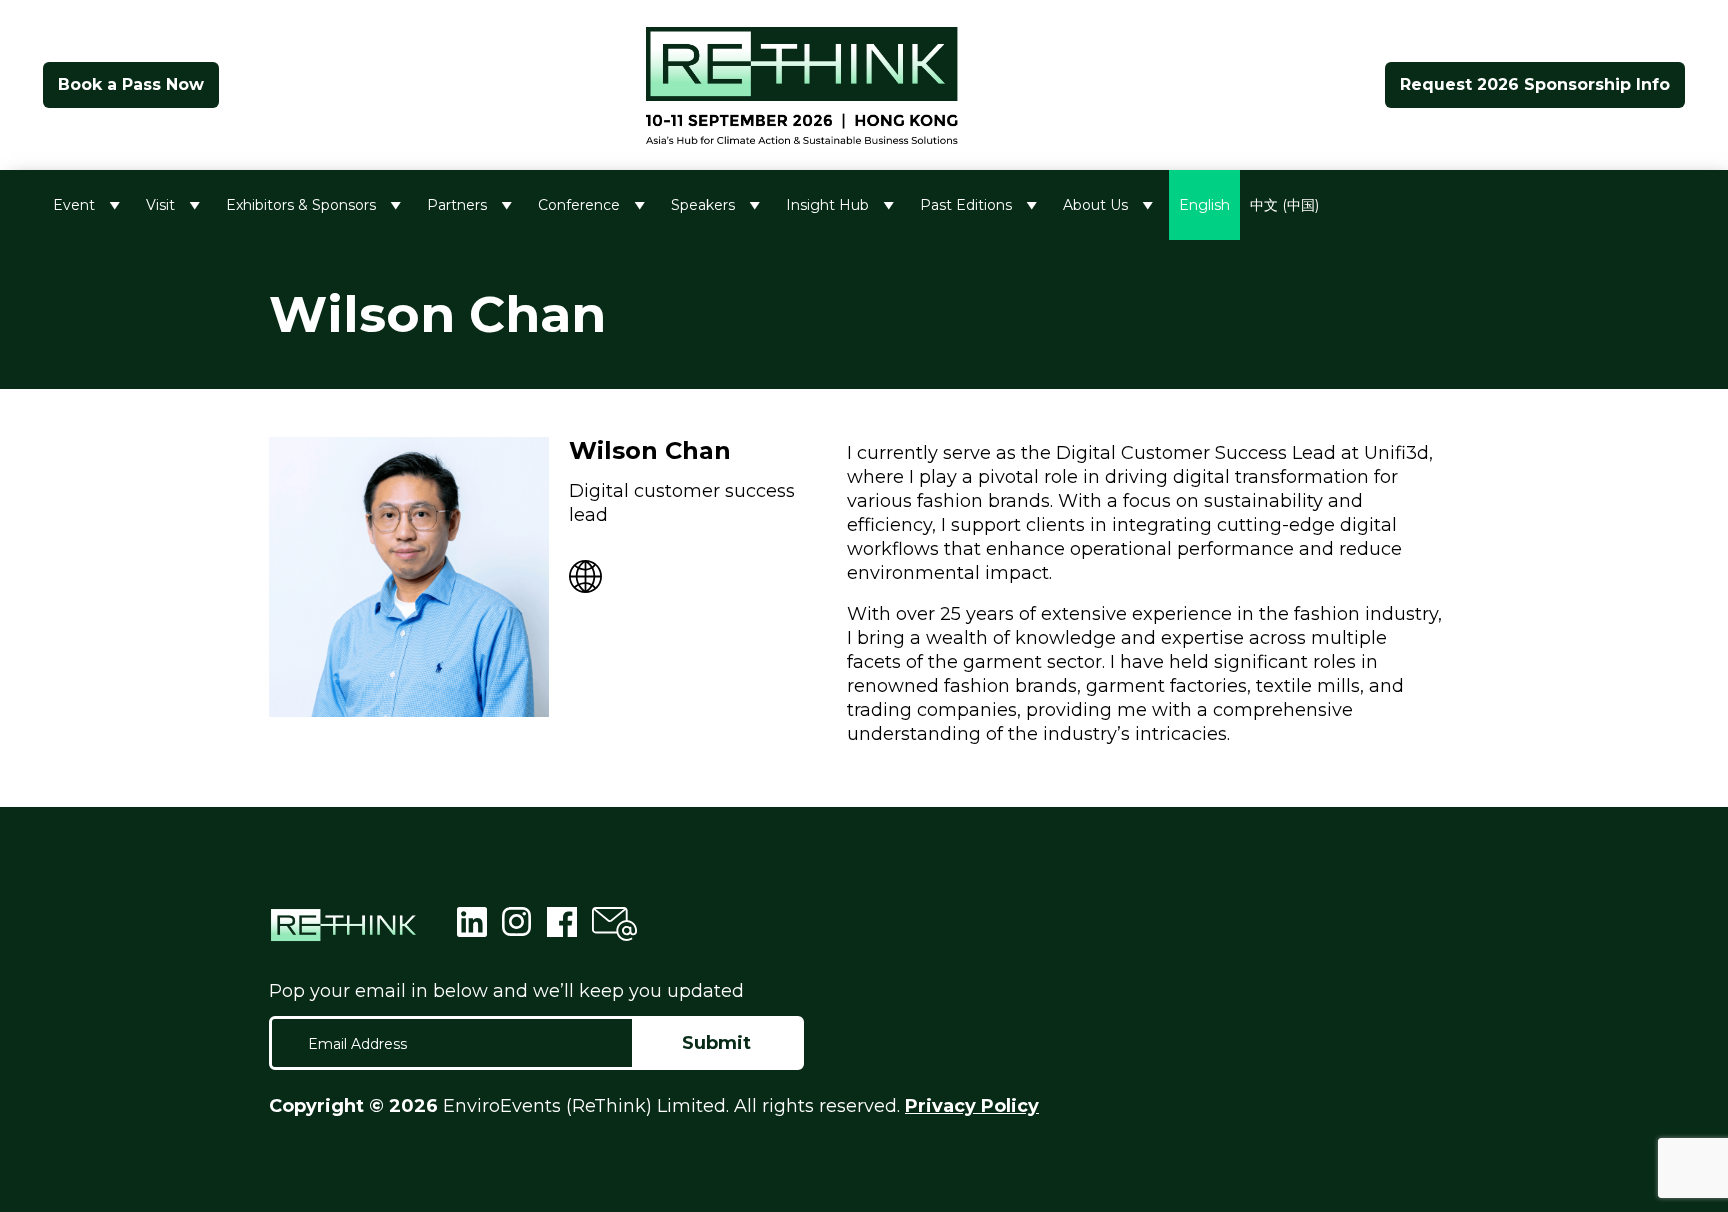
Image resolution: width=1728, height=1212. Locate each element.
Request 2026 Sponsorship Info (1535, 84)
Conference (579, 205)
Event (74, 205)
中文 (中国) (1284, 205)
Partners (457, 205)
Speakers (703, 205)
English (1204, 205)
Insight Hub (827, 205)
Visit (160, 205)
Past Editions (966, 205)
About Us (1095, 205)
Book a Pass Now (131, 84)
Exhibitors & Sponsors (301, 205)
